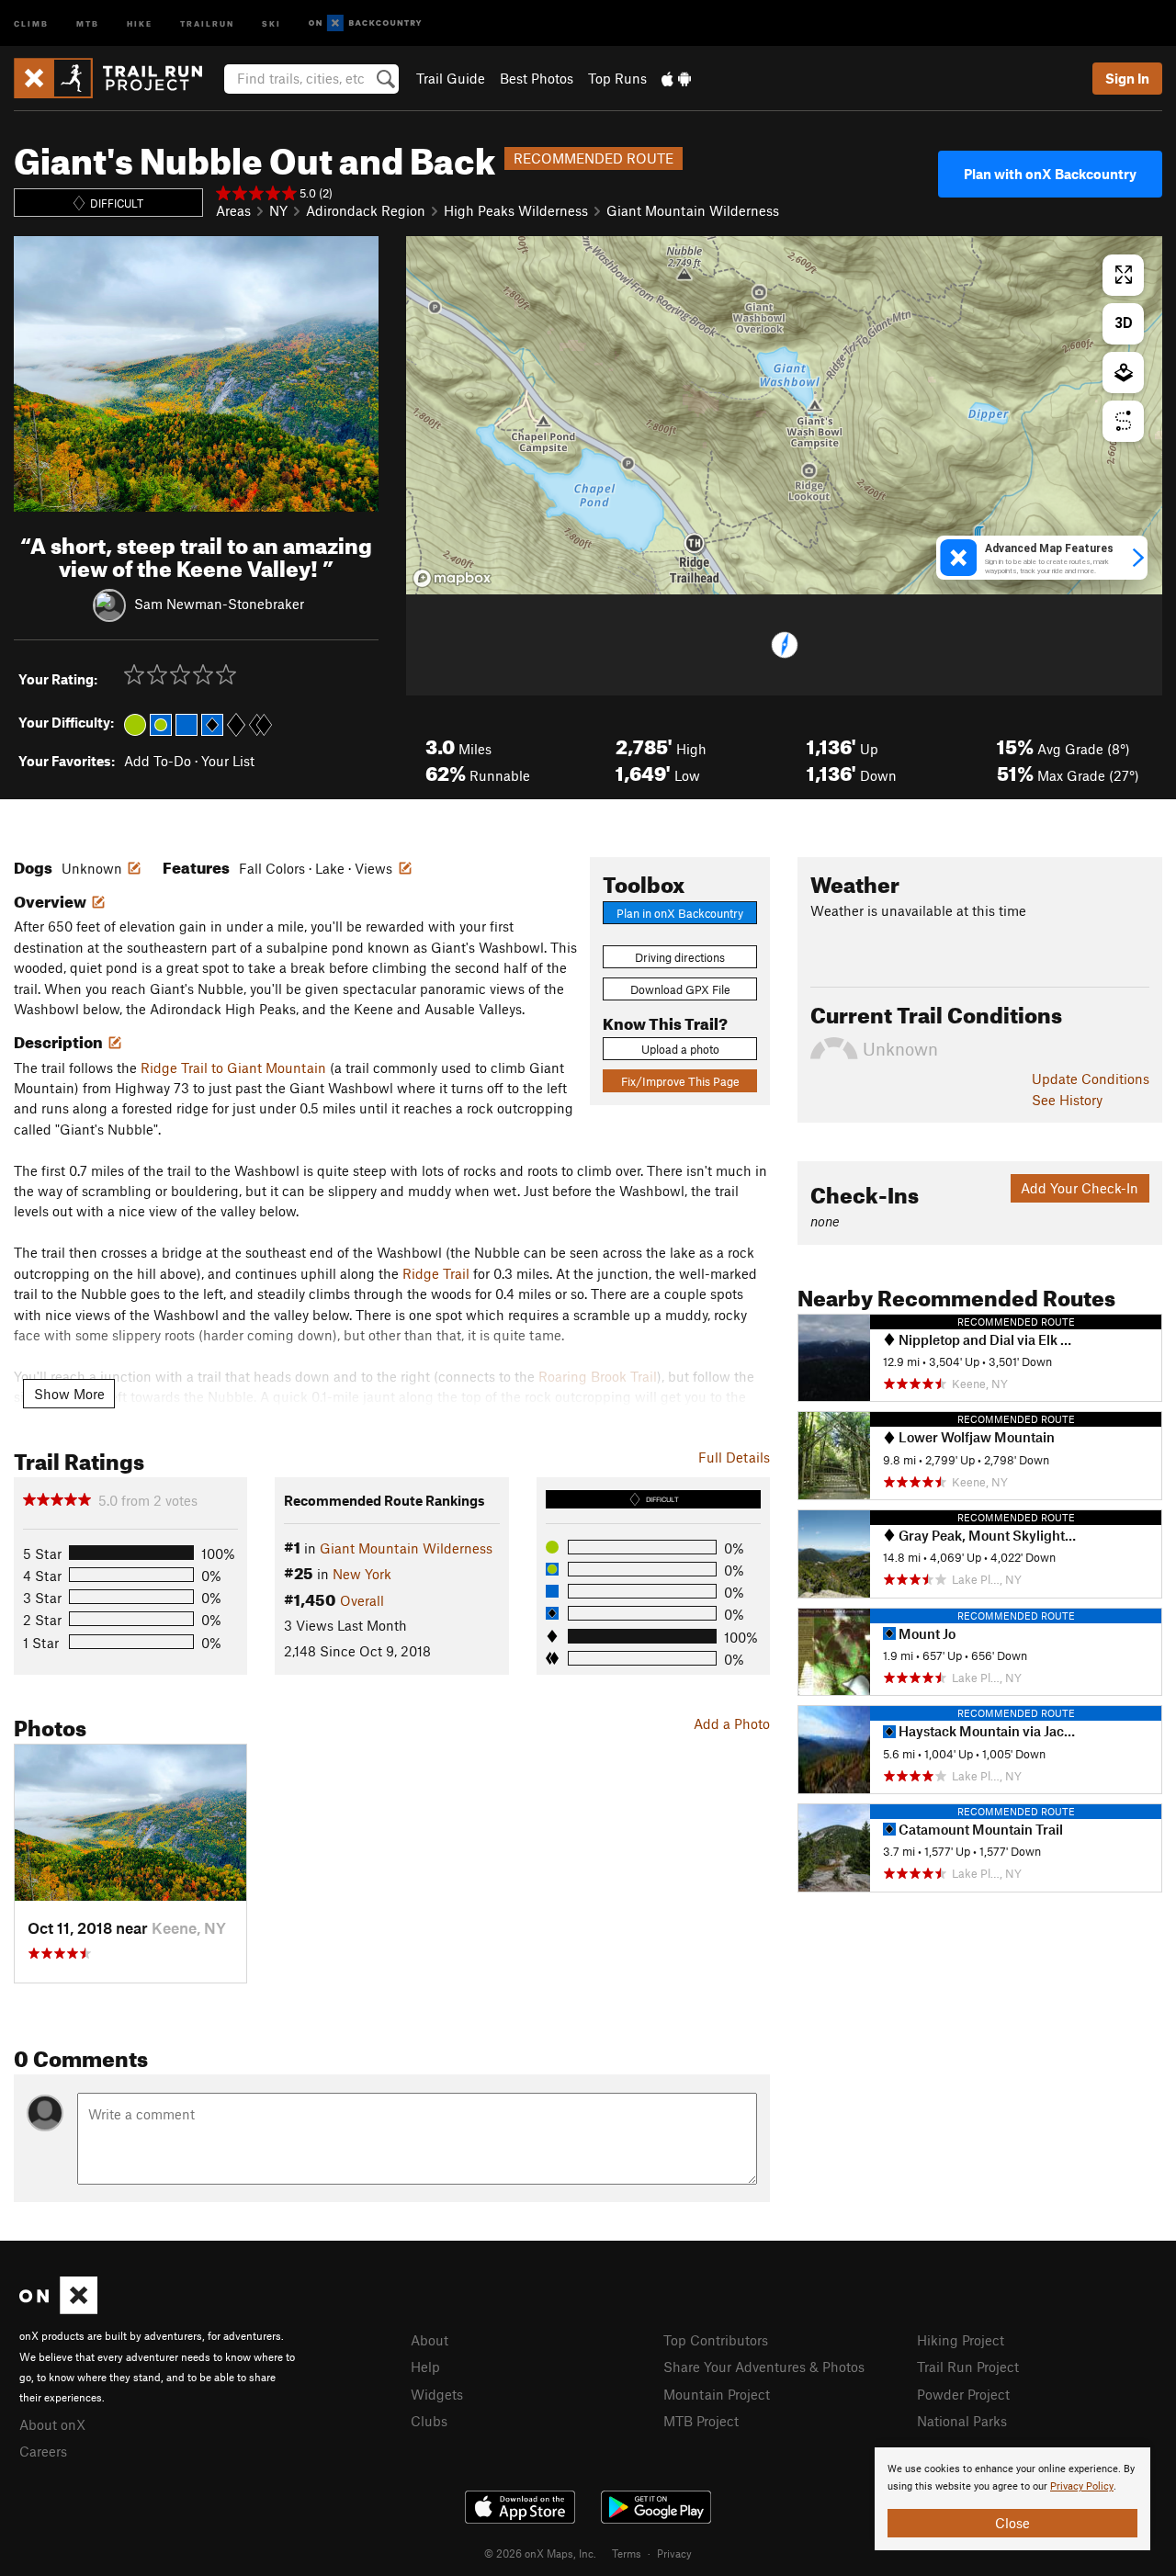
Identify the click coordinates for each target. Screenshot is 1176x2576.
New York (362, 1574)
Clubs (429, 2421)
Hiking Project (961, 2340)
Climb (31, 23)
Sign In (1127, 78)
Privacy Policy (1082, 2486)
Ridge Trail (436, 1273)
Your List (228, 761)
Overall (362, 1600)
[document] (1012, 2499)
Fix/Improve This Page (680, 1081)
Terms (627, 2553)
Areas (233, 210)
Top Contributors (716, 2340)
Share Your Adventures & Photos (764, 2367)
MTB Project (701, 2421)
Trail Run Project (968, 2367)
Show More (69, 1394)
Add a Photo (732, 1723)
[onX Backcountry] (365, 23)
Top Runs (617, 78)
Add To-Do (158, 761)
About (430, 2340)
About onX (52, 2424)
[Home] (117, 78)
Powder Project (963, 2394)
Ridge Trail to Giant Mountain (233, 1068)
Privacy (674, 2553)
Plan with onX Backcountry (1050, 174)
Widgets (437, 2394)
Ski (271, 23)
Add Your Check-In (1080, 1188)
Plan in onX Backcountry (680, 913)
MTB (88, 23)
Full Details (734, 1457)
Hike (140, 23)
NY (278, 210)
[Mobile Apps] (676, 78)
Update (1091, 1079)
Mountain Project (717, 2394)
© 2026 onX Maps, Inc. (540, 2553)
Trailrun (207, 23)
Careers (43, 2451)
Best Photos (537, 78)
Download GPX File (680, 989)
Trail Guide (451, 78)
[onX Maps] (58, 2309)
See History (1067, 1100)
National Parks (962, 2421)
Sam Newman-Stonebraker (219, 603)
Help (425, 2367)
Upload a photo (680, 1049)
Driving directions (680, 957)
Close (1012, 2523)
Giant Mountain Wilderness (693, 210)
